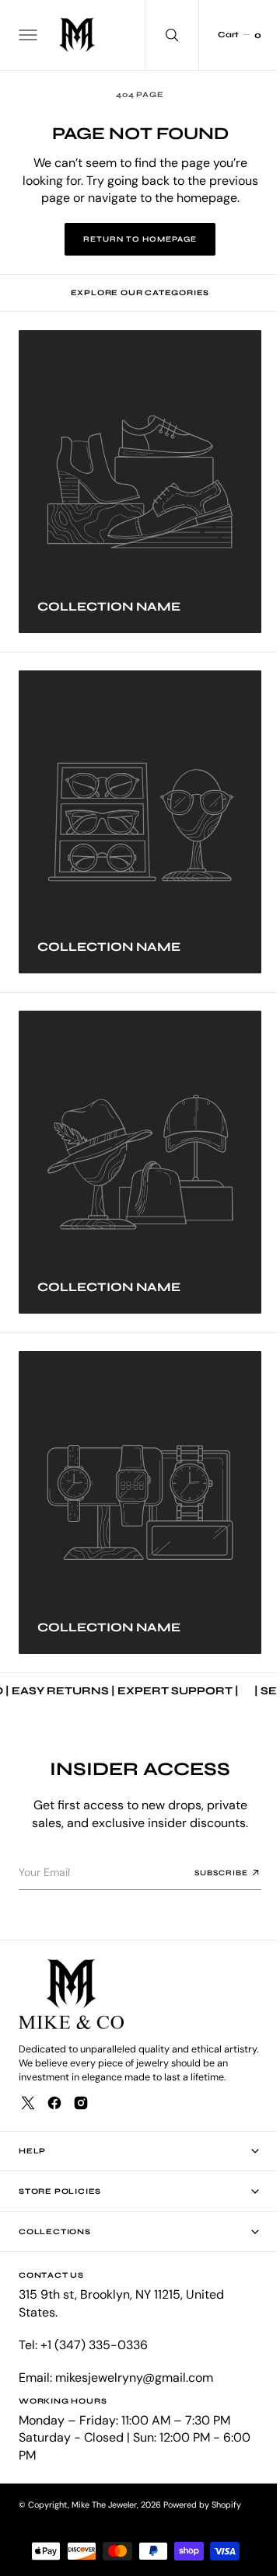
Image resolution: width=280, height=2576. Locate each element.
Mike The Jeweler (104, 2505)
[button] (26, 35)
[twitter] (28, 2103)
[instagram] (81, 2103)
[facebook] (54, 2103)
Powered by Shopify (202, 2505)
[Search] (160, 35)
